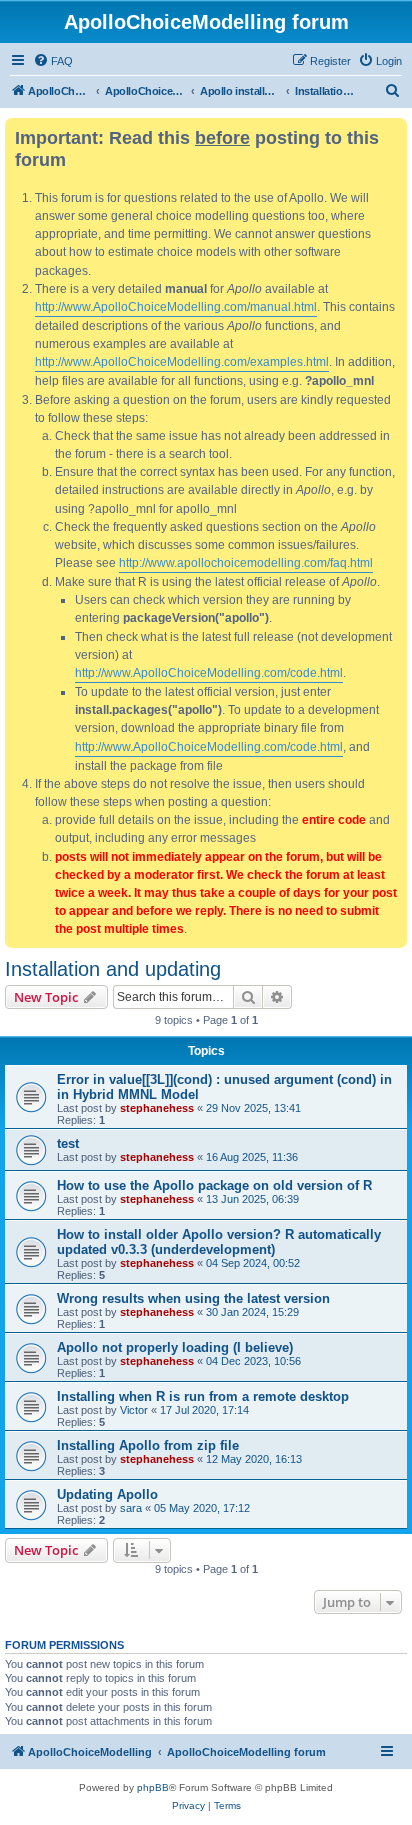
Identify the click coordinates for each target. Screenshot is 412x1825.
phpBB (153, 1787)
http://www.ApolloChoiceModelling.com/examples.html (182, 362)
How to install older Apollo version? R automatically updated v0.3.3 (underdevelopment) (219, 1242)
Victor (134, 1410)
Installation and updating (113, 969)
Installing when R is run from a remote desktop (203, 1396)
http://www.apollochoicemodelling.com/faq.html (246, 563)
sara (131, 1508)
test (68, 1143)
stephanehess (157, 1108)
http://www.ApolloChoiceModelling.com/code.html (209, 673)
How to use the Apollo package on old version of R (214, 1185)
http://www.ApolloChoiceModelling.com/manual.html (176, 307)
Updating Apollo (107, 1494)
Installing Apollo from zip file (148, 1445)
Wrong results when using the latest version (193, 1298)
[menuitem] (53, 61)
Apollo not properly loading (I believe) (175, 1347)
